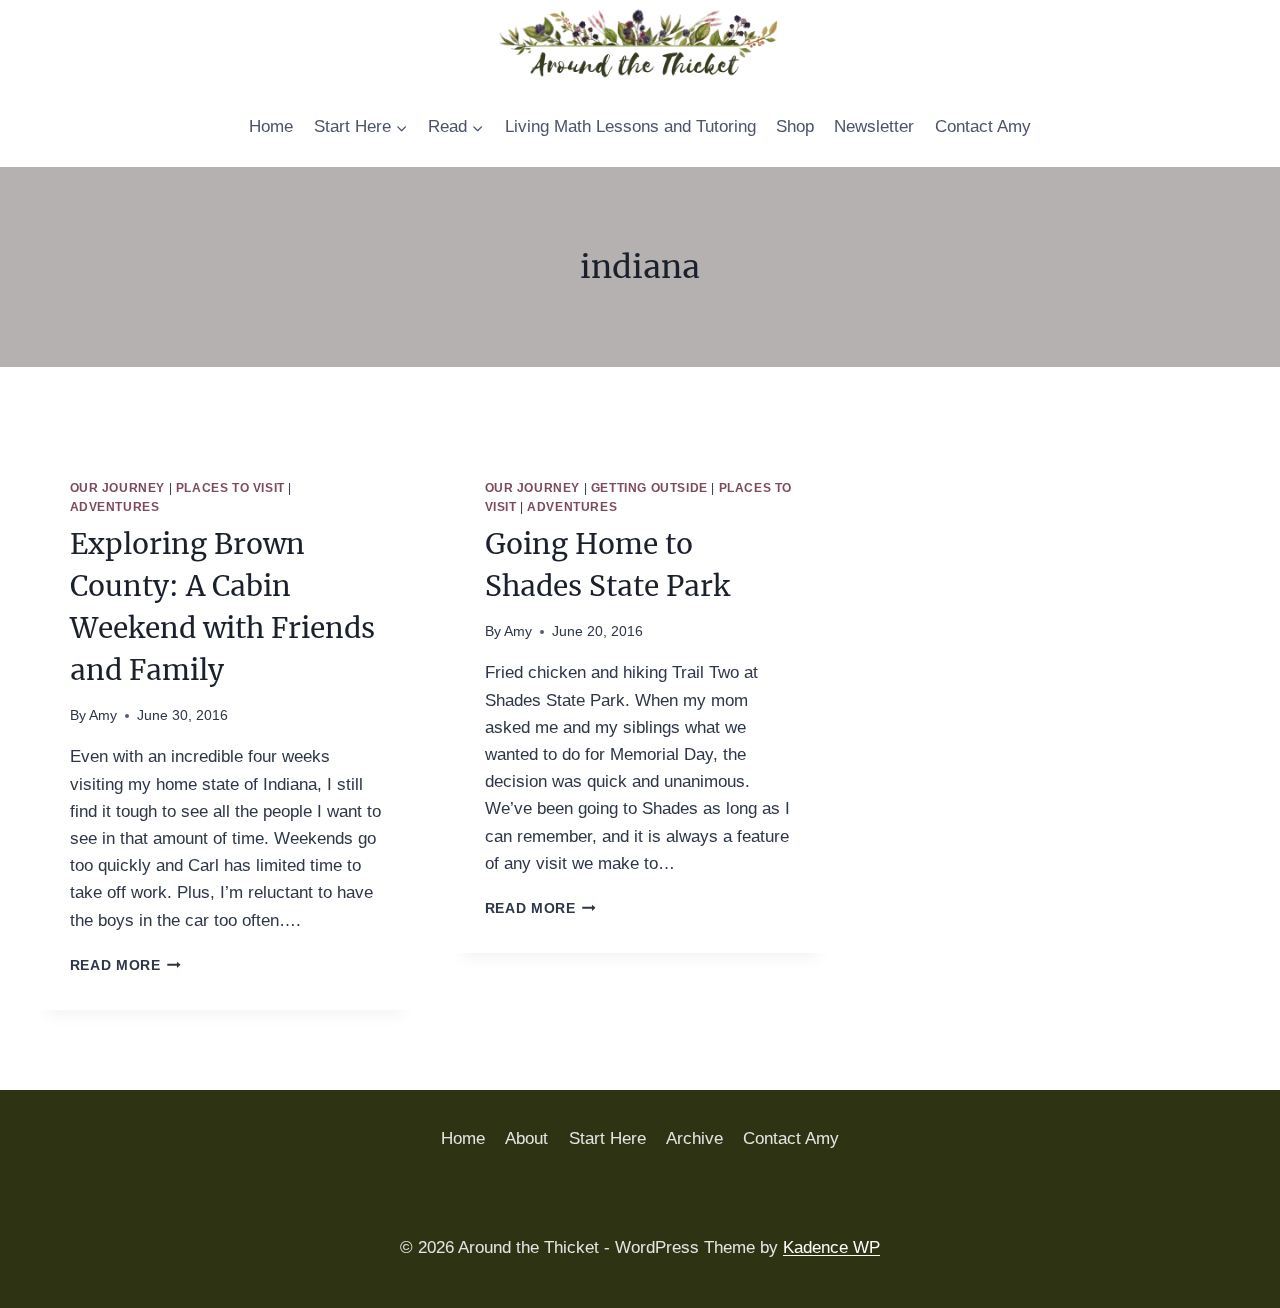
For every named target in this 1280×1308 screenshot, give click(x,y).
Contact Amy (983, 126)
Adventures (115, 507)
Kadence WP (831, 1247)
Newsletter (874, 126)
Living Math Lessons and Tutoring (630, 126)
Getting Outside (649, 488)
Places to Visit (230, 488)
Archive (694, 1138)
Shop (795, 126)
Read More (126, 965)
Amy (103, 715)
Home (271, 126)
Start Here (607, 1138)
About (526, 1138)
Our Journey (118, 488)
